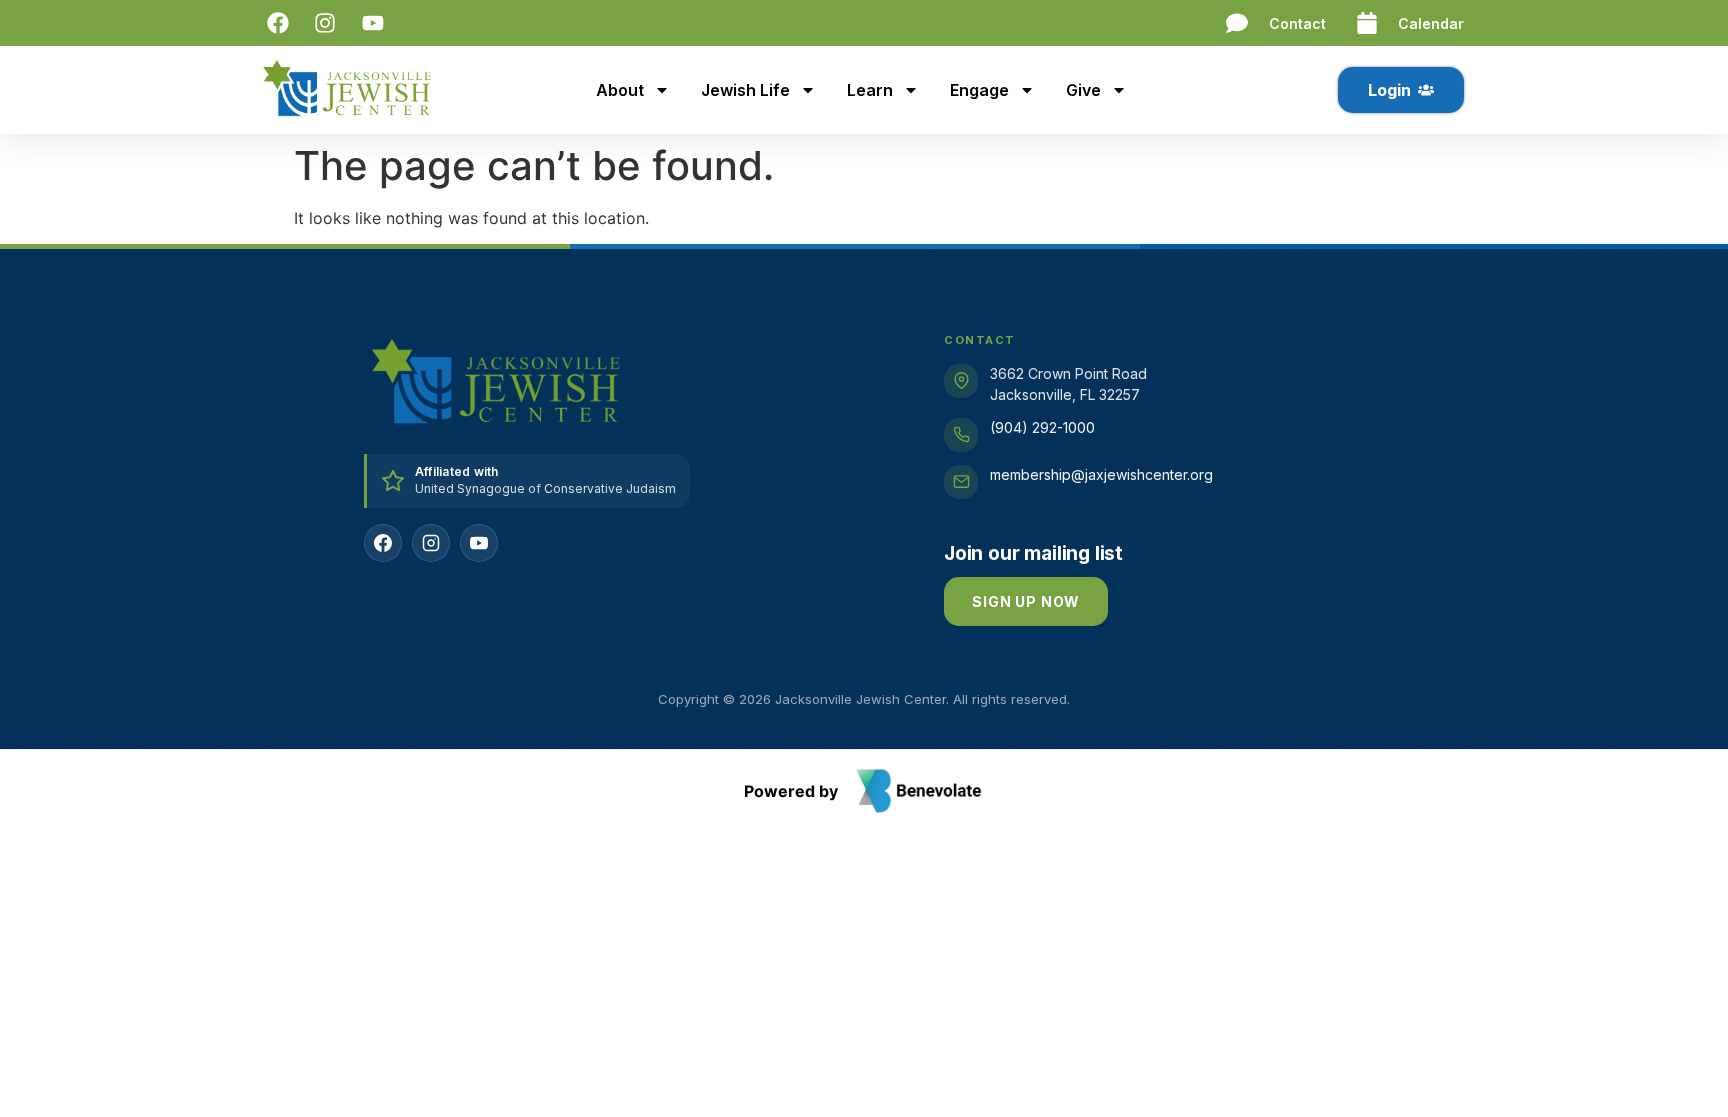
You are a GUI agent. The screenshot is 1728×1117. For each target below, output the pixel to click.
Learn (870, 90)
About (620, 90)
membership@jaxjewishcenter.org (1101, 474)
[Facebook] (383, 543)
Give (1083, 90)
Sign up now (1026, 601)
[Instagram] (431, 543)
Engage (979, 90)
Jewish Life (745, 90)
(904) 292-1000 (1042, 427)
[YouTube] (479, 543)
